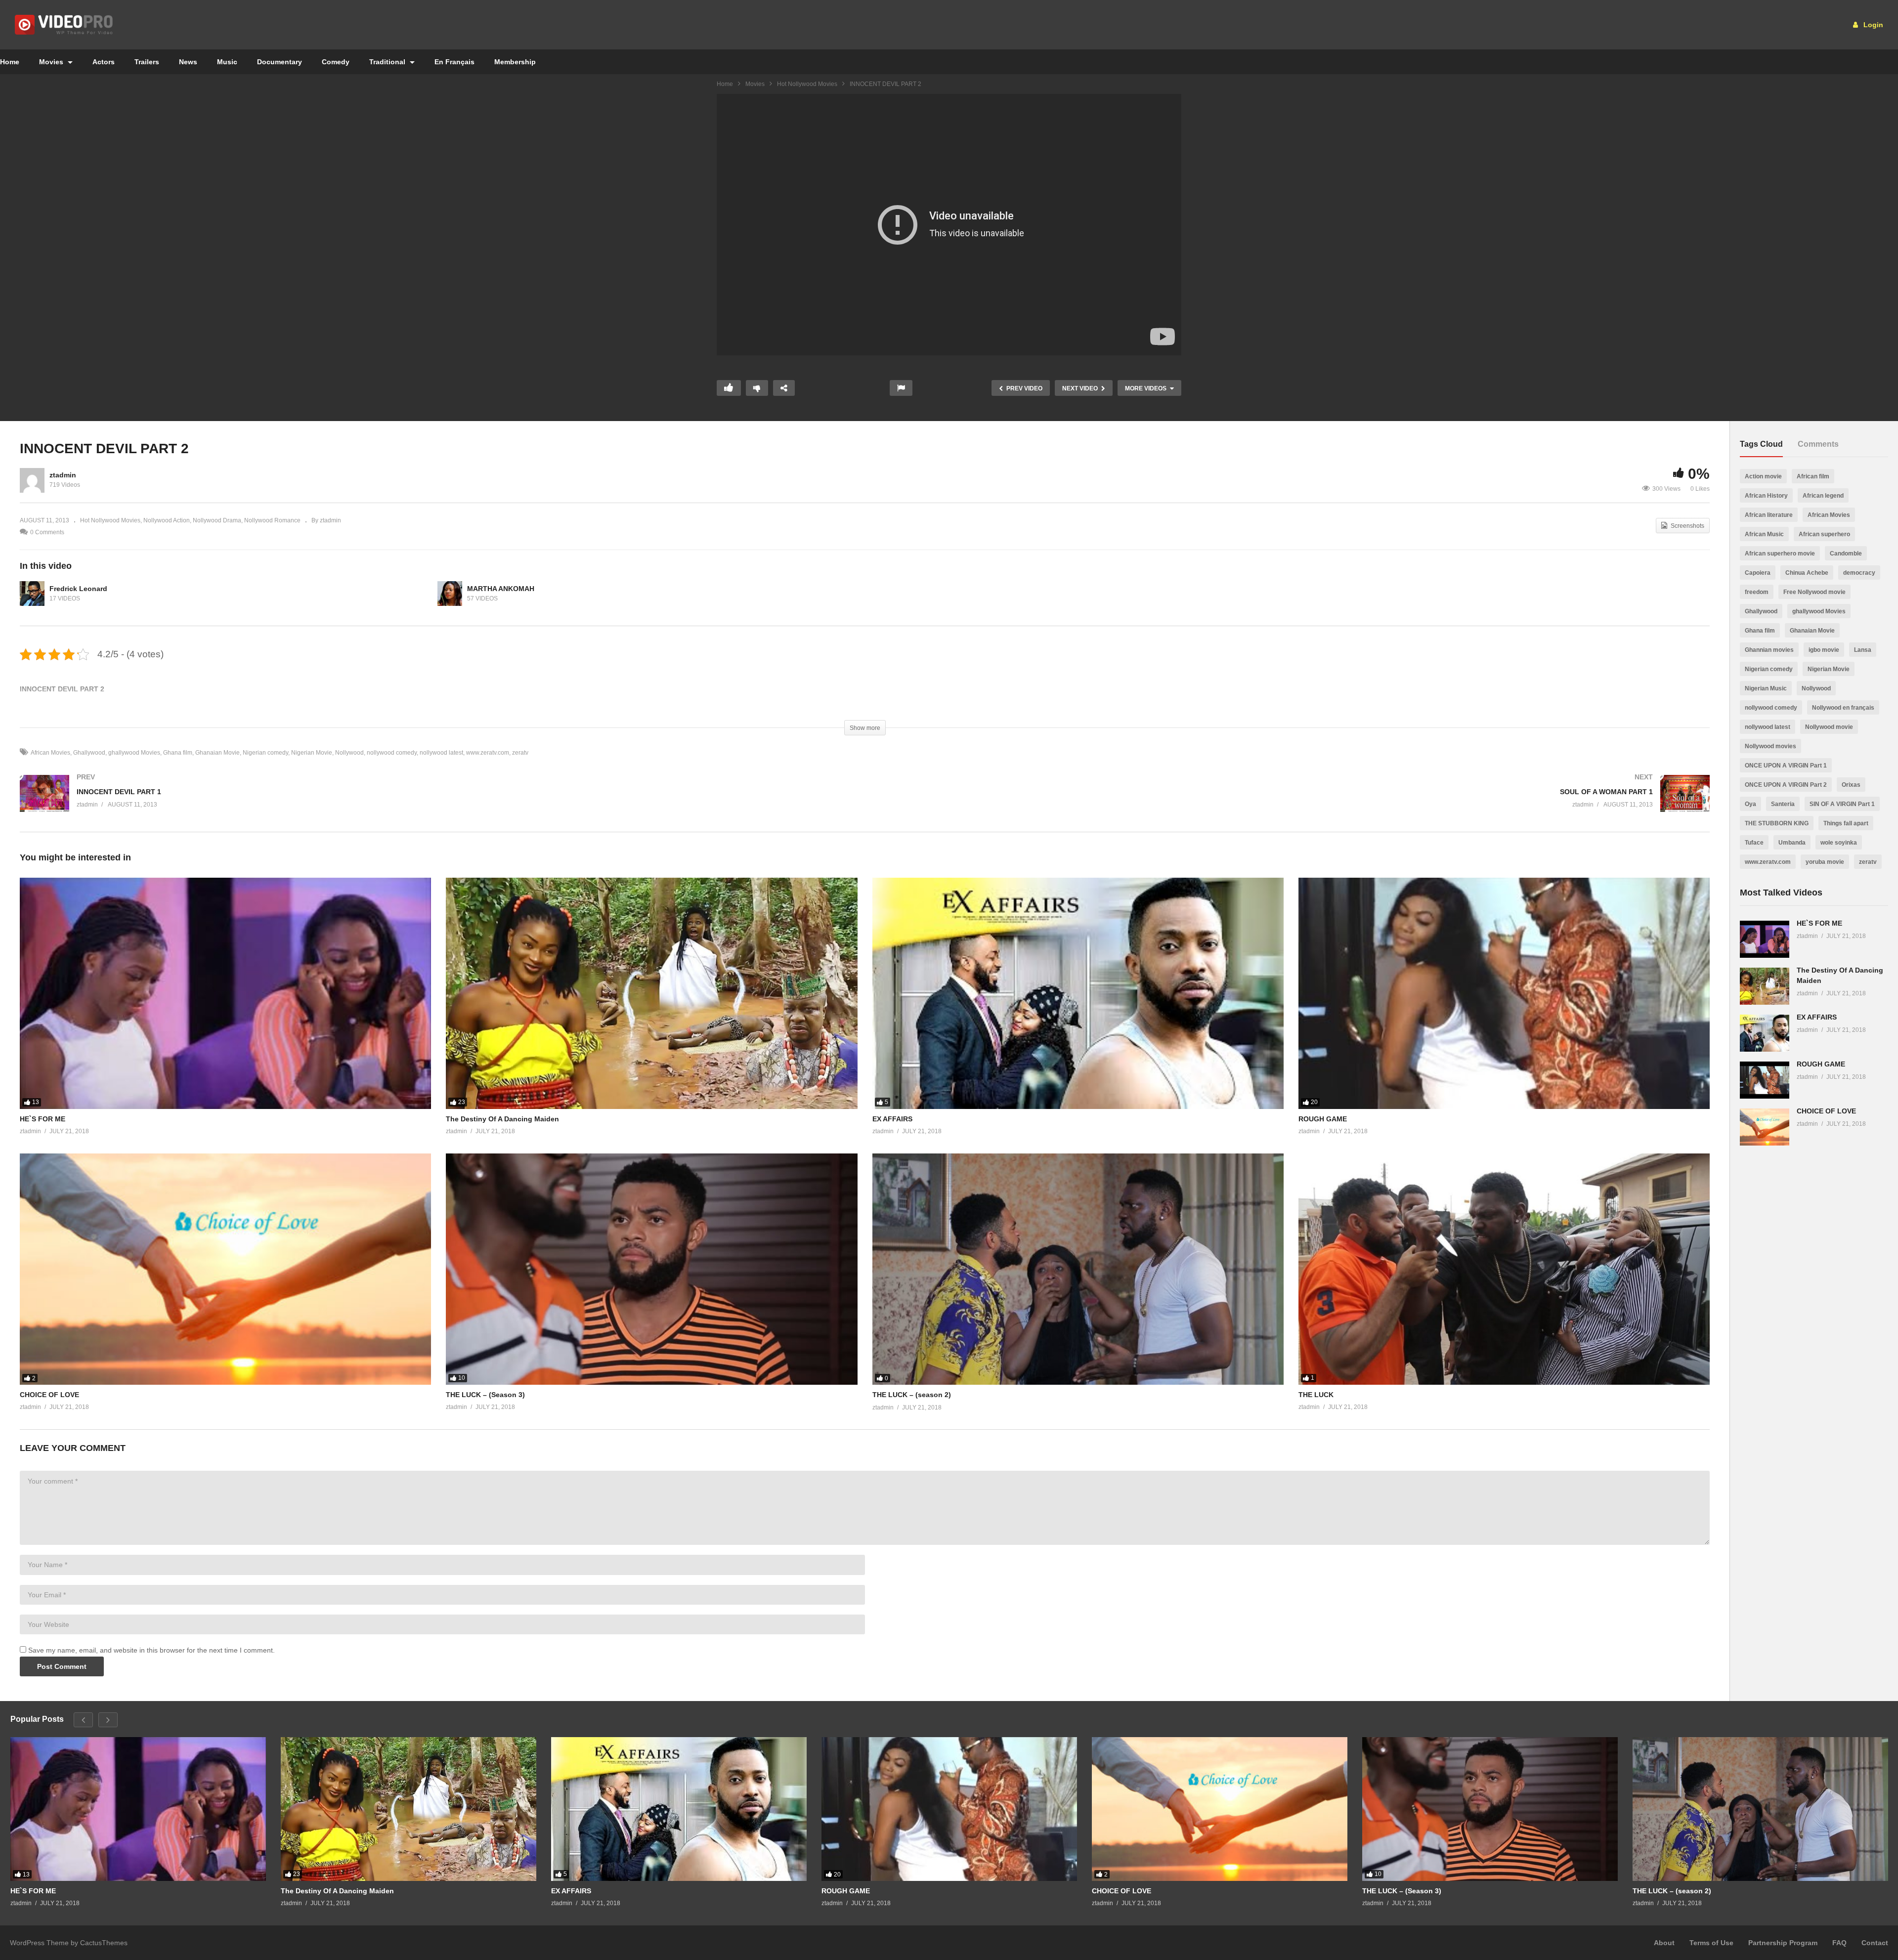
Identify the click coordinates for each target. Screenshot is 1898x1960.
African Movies (50, 753)
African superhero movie (1780, 554)
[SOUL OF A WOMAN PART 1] (1293, 803)
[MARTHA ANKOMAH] (450, 594)
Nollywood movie (1829, 727)
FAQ (1839, 1943)
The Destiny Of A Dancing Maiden (502, 1119)
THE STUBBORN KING (1777, 823)
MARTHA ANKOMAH (501, 589)
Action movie (1763, 476)
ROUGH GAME (1323, 1119)
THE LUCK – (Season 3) (485, 1395)
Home (725, 84)
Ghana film (178, 753)
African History (1766, 496)
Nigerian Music (1766, 688)
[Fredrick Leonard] (32, 594)
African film (1813, 476)
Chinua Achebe (1807, 573)
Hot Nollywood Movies (807, 84)
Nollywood (349, 753)
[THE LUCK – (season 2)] (1078, 1269)
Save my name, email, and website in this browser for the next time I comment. (151, 1650)
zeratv (520, 753)
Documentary (280, 62)
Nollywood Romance (272, 520)
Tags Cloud (1761, 444)
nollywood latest (441, 753)
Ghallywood (89, 753)
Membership (515, 62)
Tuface (1754, 843)
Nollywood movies (1770, 746)
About (1664, 1943)
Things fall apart (1846, 823)
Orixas (1851, 785)
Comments (1818, 444)
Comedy (336, 62)
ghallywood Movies (134, 753)
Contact (1875, 1943)
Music (227, 62)
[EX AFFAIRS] (1078, 993)
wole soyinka (1839, 843)
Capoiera (1758, 573)
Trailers (147, 62)
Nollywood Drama (217, 520)
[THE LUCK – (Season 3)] (651, 1269)
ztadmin (63, 475)
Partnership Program (1783, 1943)
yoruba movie (1825, 862)
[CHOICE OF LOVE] (225, 1269)
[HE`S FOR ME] (225, 993)
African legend (1823, 496)
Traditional (388, 62)
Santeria (1783, 804)
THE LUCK (1316, 1395)
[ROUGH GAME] (1504, 993)
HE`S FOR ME (43, 1119)
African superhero (1824, 534)
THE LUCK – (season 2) (912, 1395)
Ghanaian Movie (217, 753)
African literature (1769, 515)
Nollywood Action (167, 520)
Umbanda (1792, 843)
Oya (1750, 804)
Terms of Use (1711, 1943)
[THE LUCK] (1504, 1269)
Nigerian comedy (265, 753)
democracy (1859, 573)
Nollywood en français (1843, 708)
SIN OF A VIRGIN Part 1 (1842, 804)
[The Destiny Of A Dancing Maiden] (651, 993)
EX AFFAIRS (892, 1119)
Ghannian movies (1769, 650)
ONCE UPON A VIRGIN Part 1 (1786, 766)
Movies (52, 62)
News (188, 62)
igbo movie (1824, 650)
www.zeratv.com (488, 753)
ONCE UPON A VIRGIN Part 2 (1786, 785)
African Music (1764, 534)
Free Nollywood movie (1814, 592)
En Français (454, 62)
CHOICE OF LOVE (49, 1395)
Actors (104, 62)
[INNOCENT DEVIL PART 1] (437, 803)
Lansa (1863, 650)
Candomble (1846, 554)
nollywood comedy (392, 753)
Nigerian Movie (312, 753)
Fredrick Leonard (78, 589)
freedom (1757, 592)
